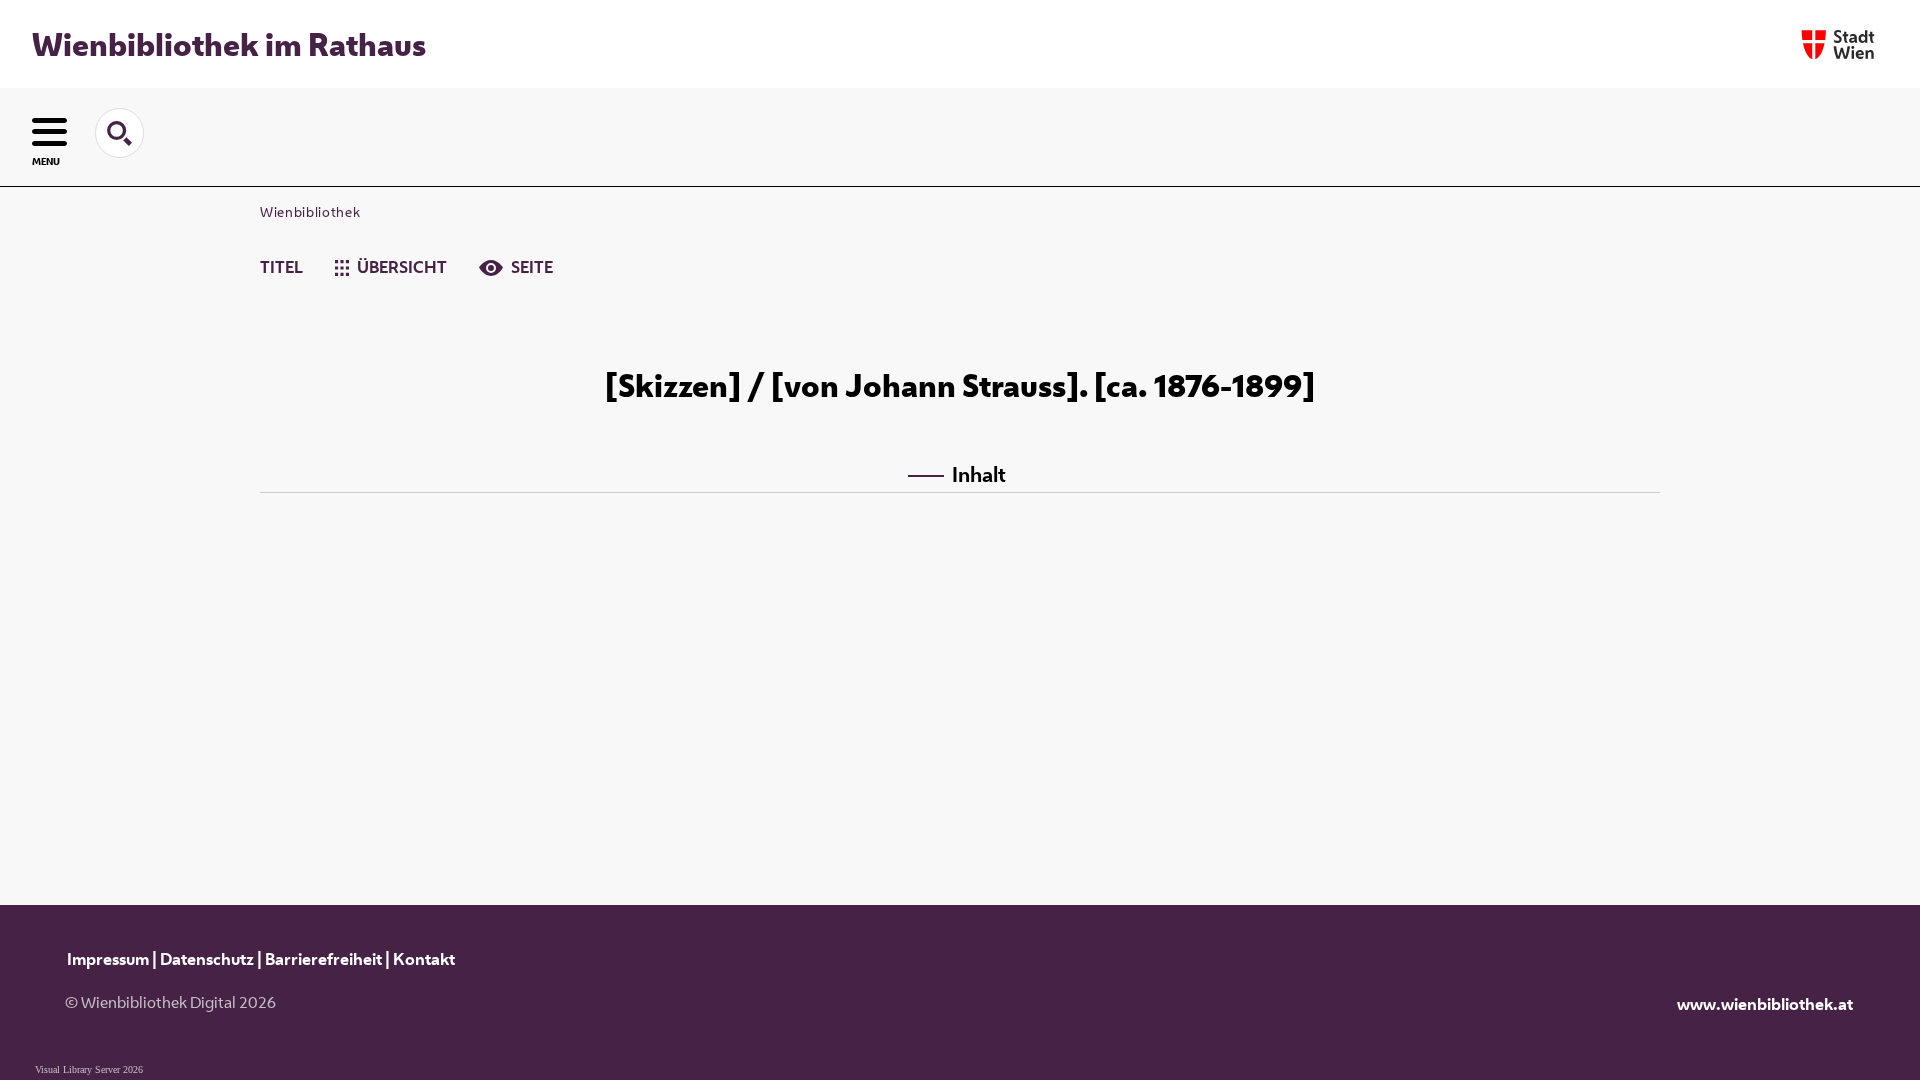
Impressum (108, 959)
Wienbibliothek (310, 212)
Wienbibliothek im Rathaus (229, 44)
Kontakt (424, 959)
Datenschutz (207, 959)
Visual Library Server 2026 (89, 1069)
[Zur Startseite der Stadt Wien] (1838, 44)
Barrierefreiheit (323, 959)
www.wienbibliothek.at (1765, 1004)
